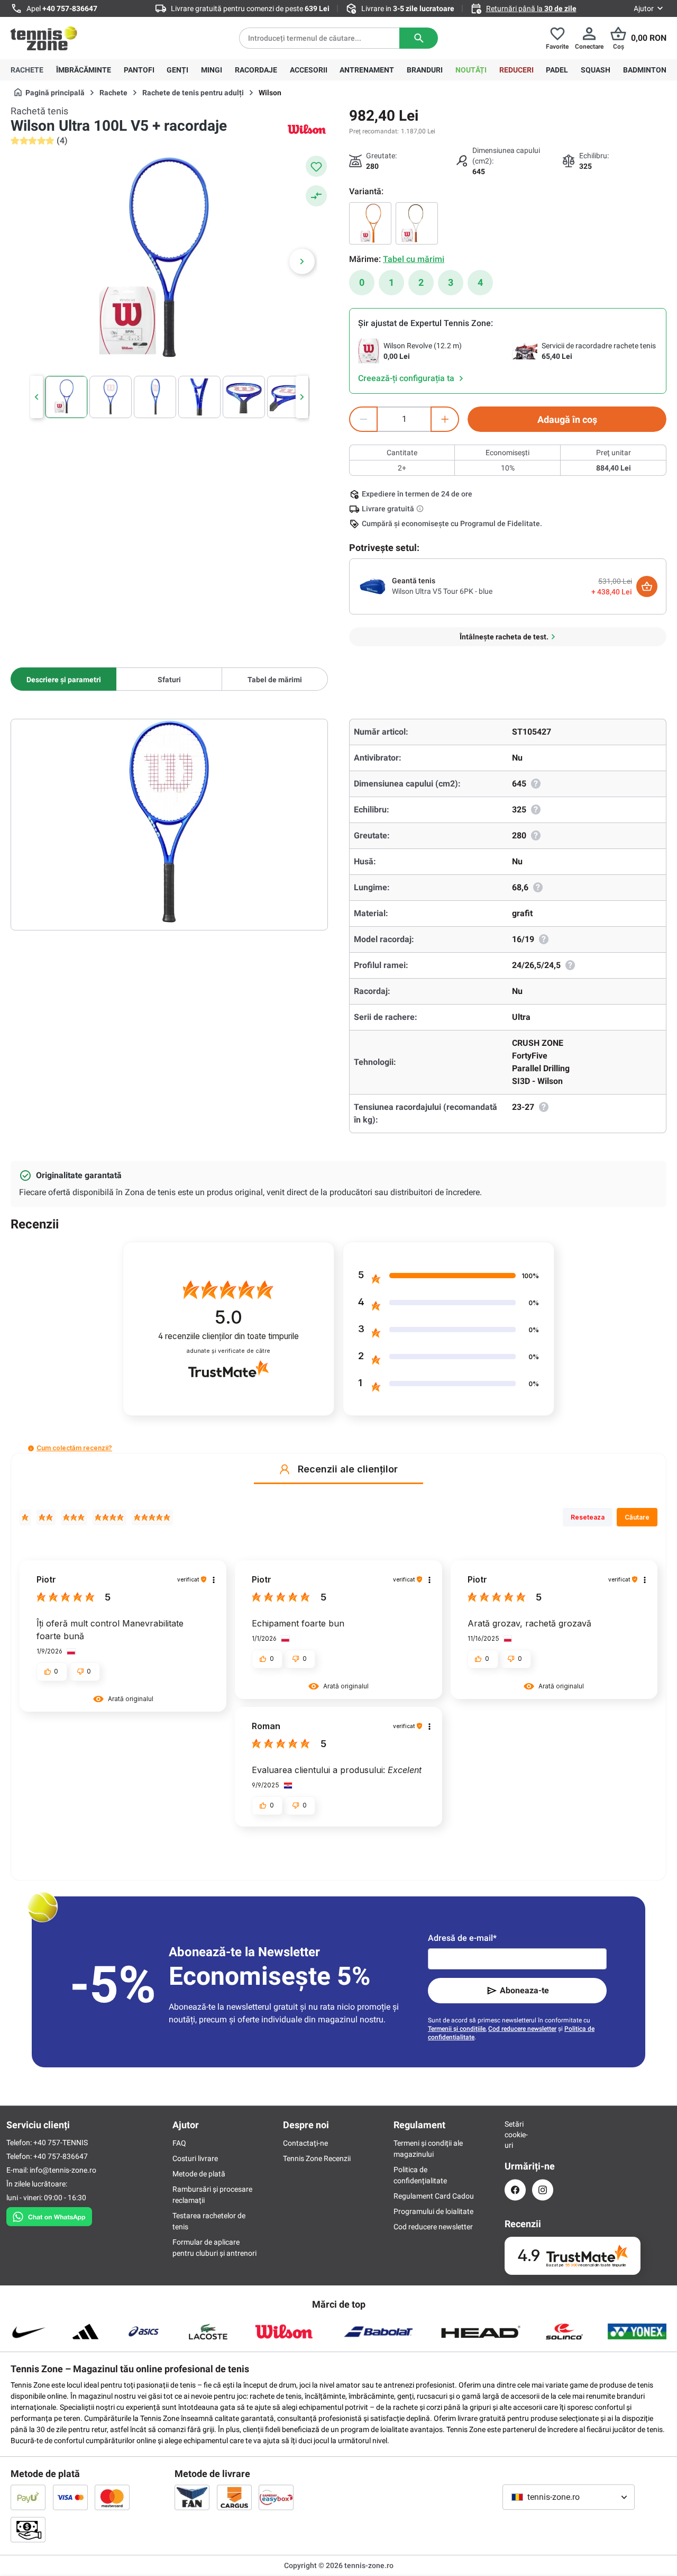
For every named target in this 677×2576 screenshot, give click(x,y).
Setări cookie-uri (515, 2135)
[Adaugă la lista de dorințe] (316, 166)
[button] (31, 1448)
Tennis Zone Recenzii (317, 2158)
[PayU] (28, 2497)
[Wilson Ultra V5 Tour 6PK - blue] (373, 586)
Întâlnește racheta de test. (504, 637)
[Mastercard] (112, 2497)
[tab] (63, 679)
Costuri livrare (195, 2158)
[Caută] (419, 38)
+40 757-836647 (70, 8)
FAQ (179, 2143)
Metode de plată (199, 2174)
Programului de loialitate (433, 2211)
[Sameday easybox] (276, 2497)
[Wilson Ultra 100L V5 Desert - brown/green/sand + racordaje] (417, 223)
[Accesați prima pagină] (44, 38)
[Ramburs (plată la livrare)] (28, 2529)
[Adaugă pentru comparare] (316, 196)
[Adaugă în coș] (647, 586)
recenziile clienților (228, 1336)
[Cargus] (234, 2497)
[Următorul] (302, 261)
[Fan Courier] (192, 2497)
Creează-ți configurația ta (407, 378)
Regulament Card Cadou (434, 2196)
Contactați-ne (305, 2143)
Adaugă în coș (567, 419)
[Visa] (70, 2497)
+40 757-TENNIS (61, 2143)
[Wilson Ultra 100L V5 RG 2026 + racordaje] (370, 223)
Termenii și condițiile (457, 2029)
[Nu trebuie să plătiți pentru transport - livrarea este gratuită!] (421, 509)
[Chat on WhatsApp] (49, 2215)
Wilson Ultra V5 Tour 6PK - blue (442, 591)
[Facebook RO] (515, 2190)
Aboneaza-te (524, 1990)
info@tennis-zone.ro (63, 2170)
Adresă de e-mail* (462, 1938)
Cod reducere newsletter (522, 2029)
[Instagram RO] (543, 2190)
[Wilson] (307, 129)
